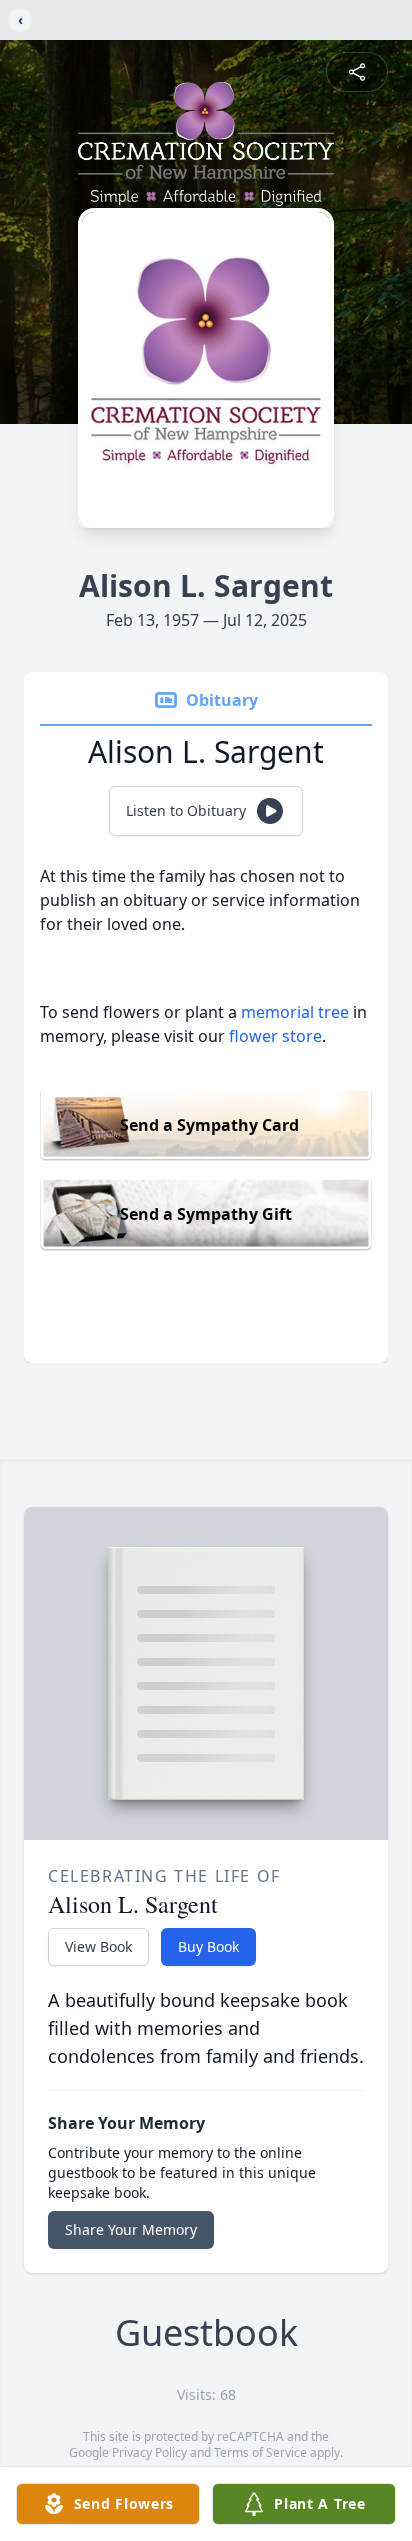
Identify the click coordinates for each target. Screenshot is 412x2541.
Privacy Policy (149, 2452)
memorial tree (295, 1012)
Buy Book (208, 1946)
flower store (275, 1036)
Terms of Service (260, 2452)
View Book (98, 1946)
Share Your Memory (131, 2229)
